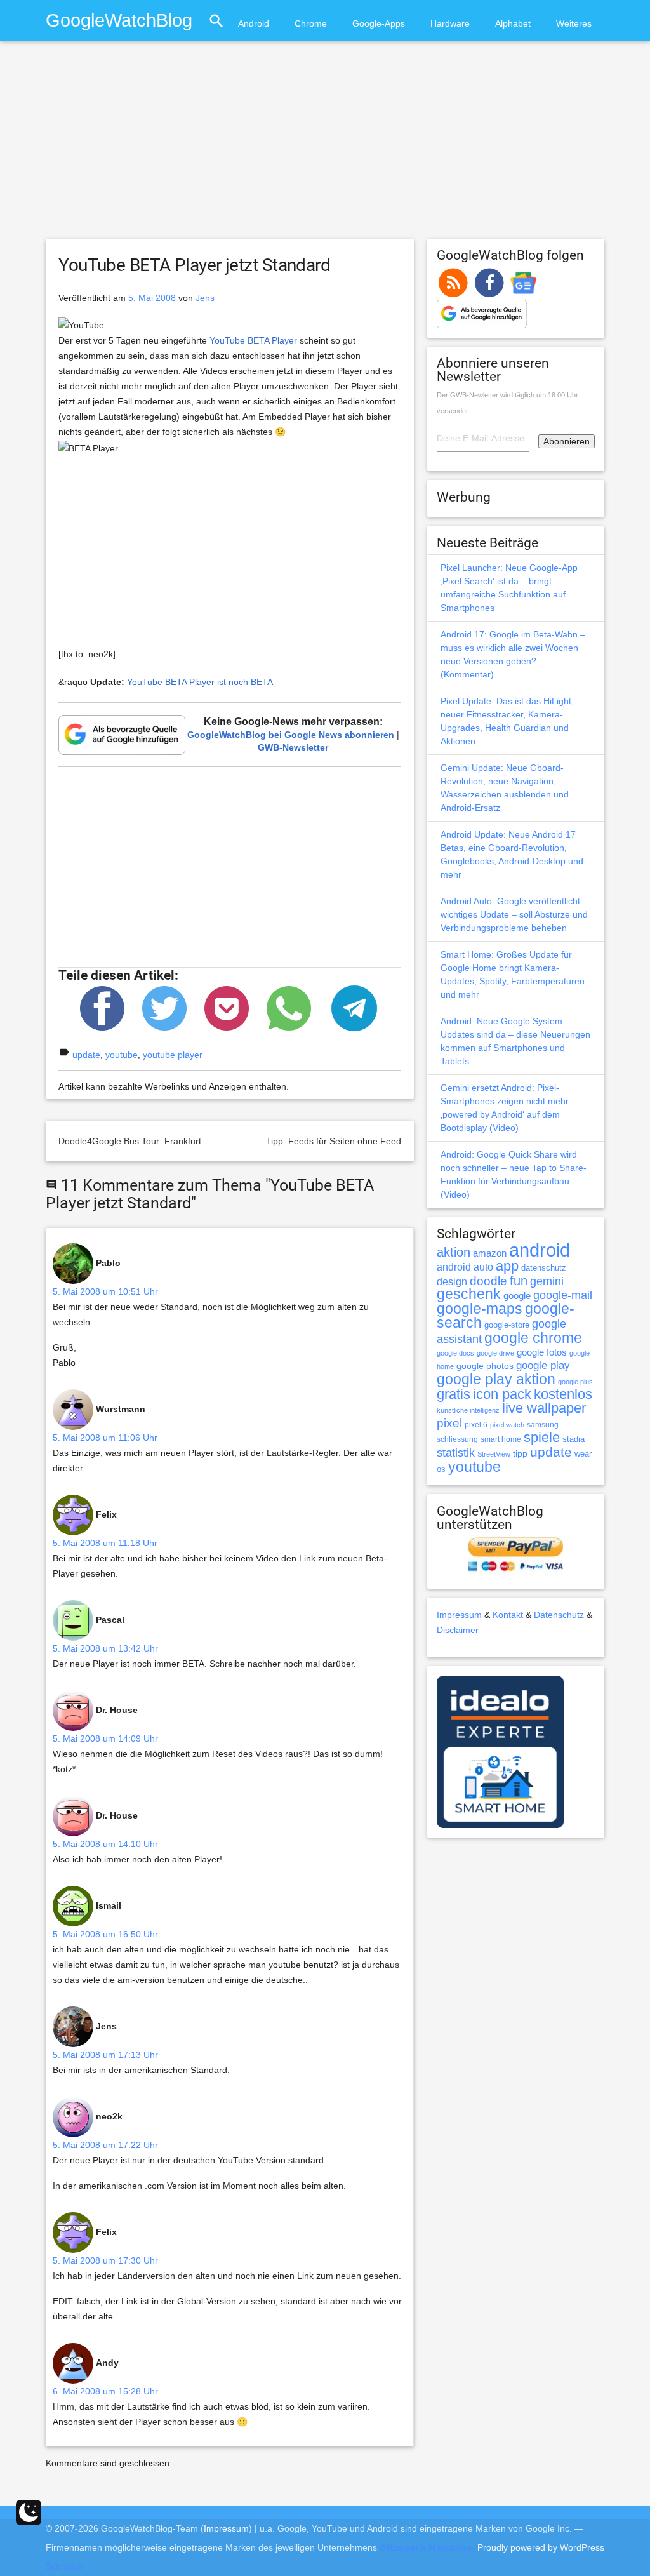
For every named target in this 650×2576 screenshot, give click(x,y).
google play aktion (496, 1379)
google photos (485, 1366)
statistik (456, 1453)
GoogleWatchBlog (119, 20)
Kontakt (508, 1615)
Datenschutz (559, 1615)
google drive (495, 1353)
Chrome (311, 23)
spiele (542, 1437)
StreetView (494, 1454)
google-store (507, 1325)
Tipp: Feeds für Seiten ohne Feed (334, 1141)
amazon (490, 1253)
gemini (547, 1281)
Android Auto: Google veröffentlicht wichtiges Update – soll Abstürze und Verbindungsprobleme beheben (514, 914)
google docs (455, 1353)
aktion (454, 1252)
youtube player (173, 1055)
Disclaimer (458, 1630)
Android (254, 23)
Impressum (459, 1615)
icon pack (502, 1394)
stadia (574, 1439)
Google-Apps (379, 23)
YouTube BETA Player (253, 340)
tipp (520, 1453)
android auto (465, 1267)
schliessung (457, 1439)
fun (519, 1281)
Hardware (450, 23)
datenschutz (544, 1268)
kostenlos (563, 1394)
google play (543, 1365)
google (517, 1296)
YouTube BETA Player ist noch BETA (200, 682)
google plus (575, 1382)
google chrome (533, 1338)
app (507, 1266)
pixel (449, 1423)
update (86, 1055)
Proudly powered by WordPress (541, 2547)
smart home (501, 1439)
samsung (543, 1425)
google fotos (542, 1352)
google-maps (480, 1309)
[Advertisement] (325, 145)
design (452, 1281)
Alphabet (513, 23)
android (540, 1250)
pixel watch (507, 1425)
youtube (122, 1055)
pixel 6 (476, 1425)
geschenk (469, 1294)
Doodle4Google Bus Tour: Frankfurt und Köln (149, 1141)
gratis (454, 1394)
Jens (205, 298)
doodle (488, 1281)
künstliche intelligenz (468, 1410)
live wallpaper (544, 1408)
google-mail (563, 1295)
